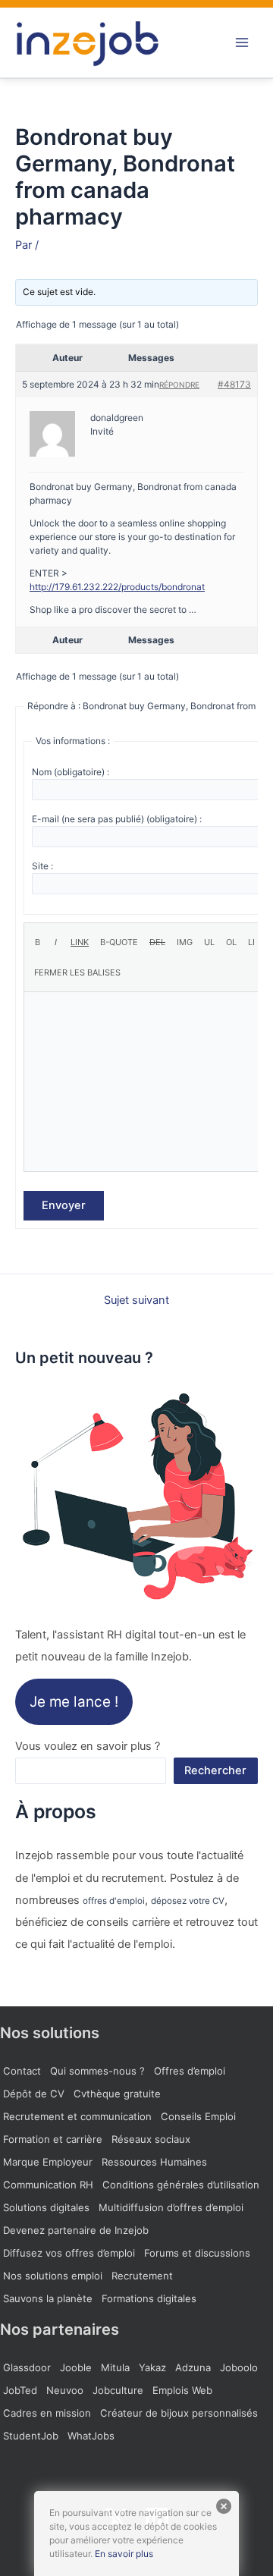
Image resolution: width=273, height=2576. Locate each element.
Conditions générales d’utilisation (181, 2185)
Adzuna (193, 2367)
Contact (22, 2071)
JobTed (20, 2390)
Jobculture (118, 2390)
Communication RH (48, 2185)
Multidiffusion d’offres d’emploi (171, 2207)
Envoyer (64, 1205)
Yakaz (152, 2367)
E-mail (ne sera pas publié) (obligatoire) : (117, 819)
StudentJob (31, 2436)
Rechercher (215, 1770)
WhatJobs (91, 2436)
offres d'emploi (114, 1901)
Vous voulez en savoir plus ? (88, 1746)
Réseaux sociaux (151, 2139)
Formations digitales (149, 2298)
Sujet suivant (136, 1301)
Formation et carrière (53, 2139)
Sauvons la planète (48, 2298)
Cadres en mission (47, 2413)
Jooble (76, 2367)
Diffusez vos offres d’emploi (69, 2253)
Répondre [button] (179, 385)
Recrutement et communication (77, 2116)
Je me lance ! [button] (74, 1702)
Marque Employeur (48, 2162)
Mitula (115, 2367)
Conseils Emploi (198, 2116)
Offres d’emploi (190, 2071)
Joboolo (239, 2367)
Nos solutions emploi (53, 2276)
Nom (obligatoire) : (71, 772)
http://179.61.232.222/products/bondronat (117, 587)
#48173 (234, 384)
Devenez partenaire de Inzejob (76, 2230)
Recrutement (142, 2276)
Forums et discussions (197, 2253)
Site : (42, 866)
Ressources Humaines (154, 2162)
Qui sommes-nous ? (97, 2071)
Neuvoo (65, 2390)
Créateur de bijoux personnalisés (179, 2413)
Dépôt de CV (34, 2094)
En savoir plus (124, 2554)
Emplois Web (182, 2390)
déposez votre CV (188, 1901)
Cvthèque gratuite (117, 2094)
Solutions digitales (46, 2207)
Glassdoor (27, 2367)
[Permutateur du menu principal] (242, 42)
